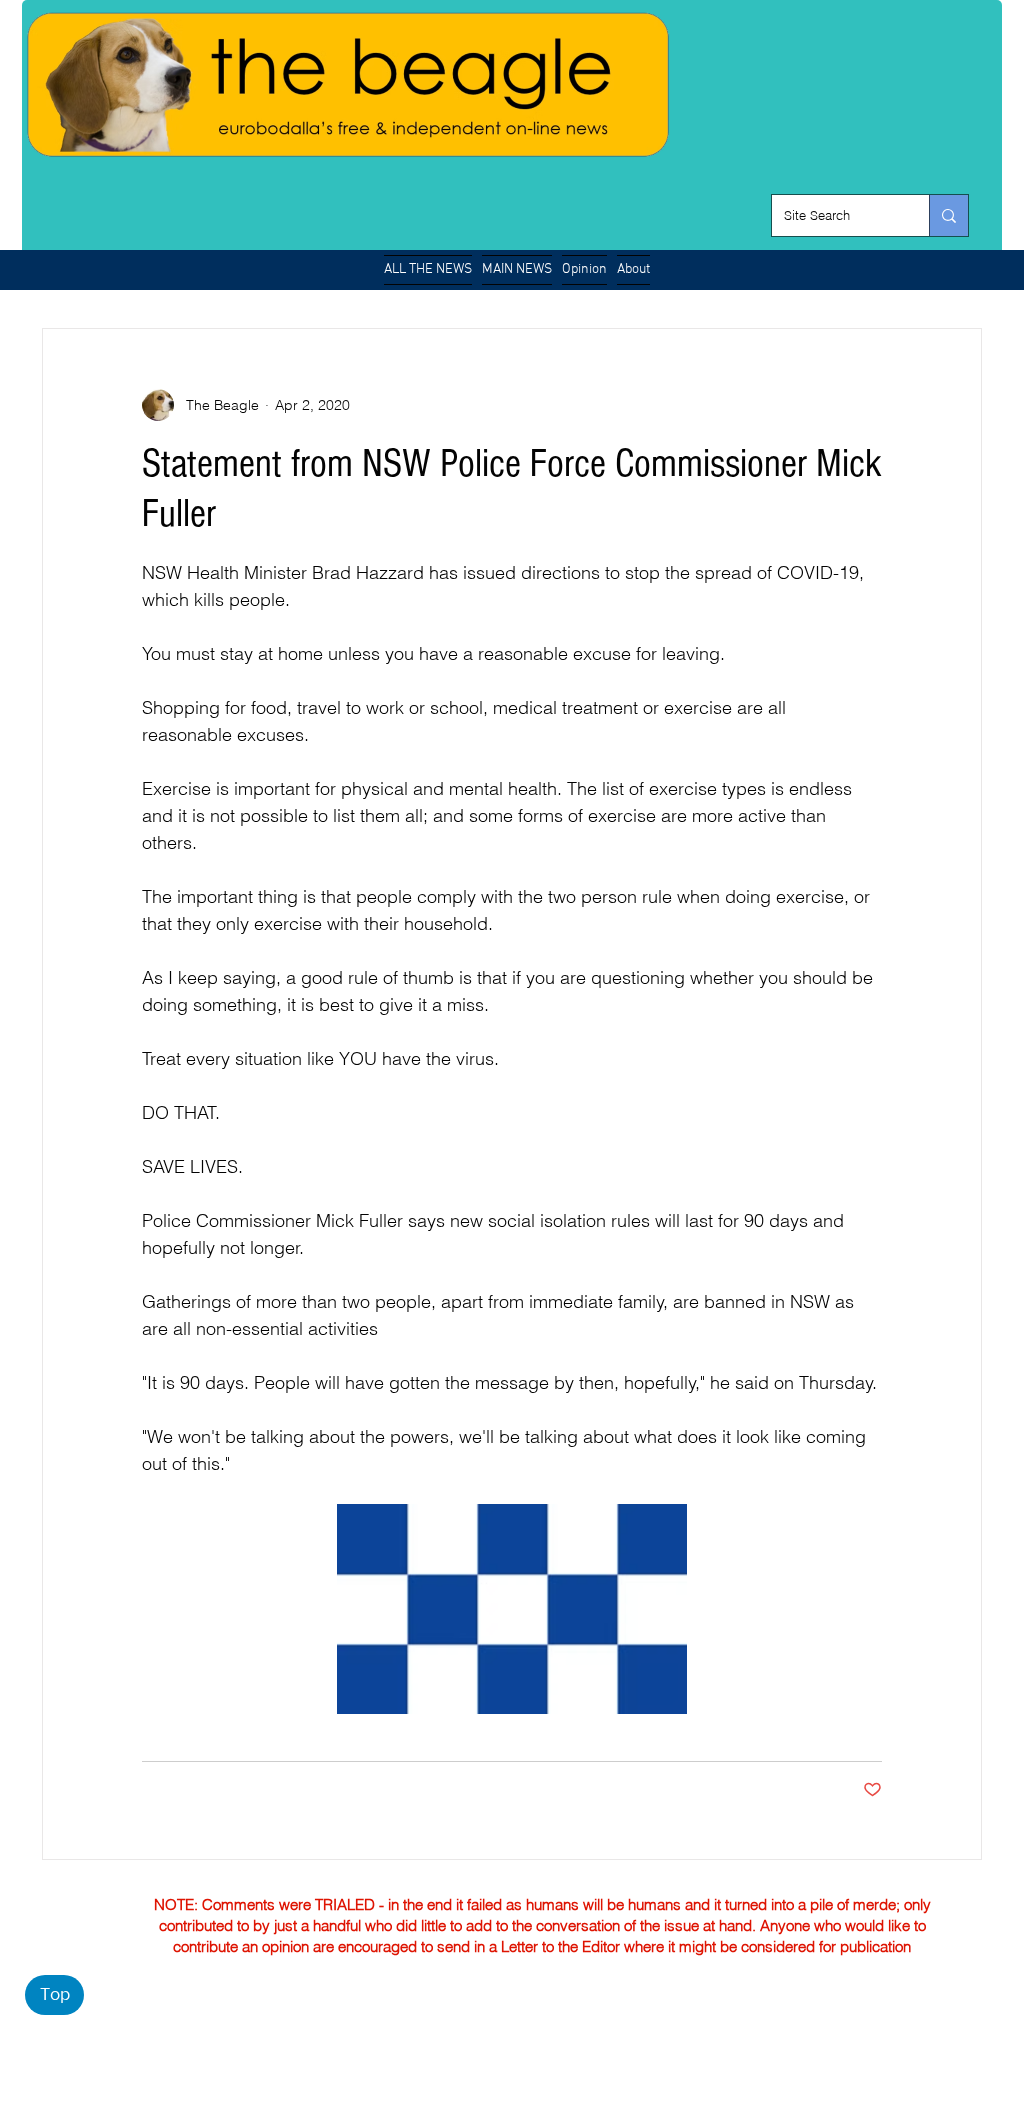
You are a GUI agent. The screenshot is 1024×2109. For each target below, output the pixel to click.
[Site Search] (948, 215)
